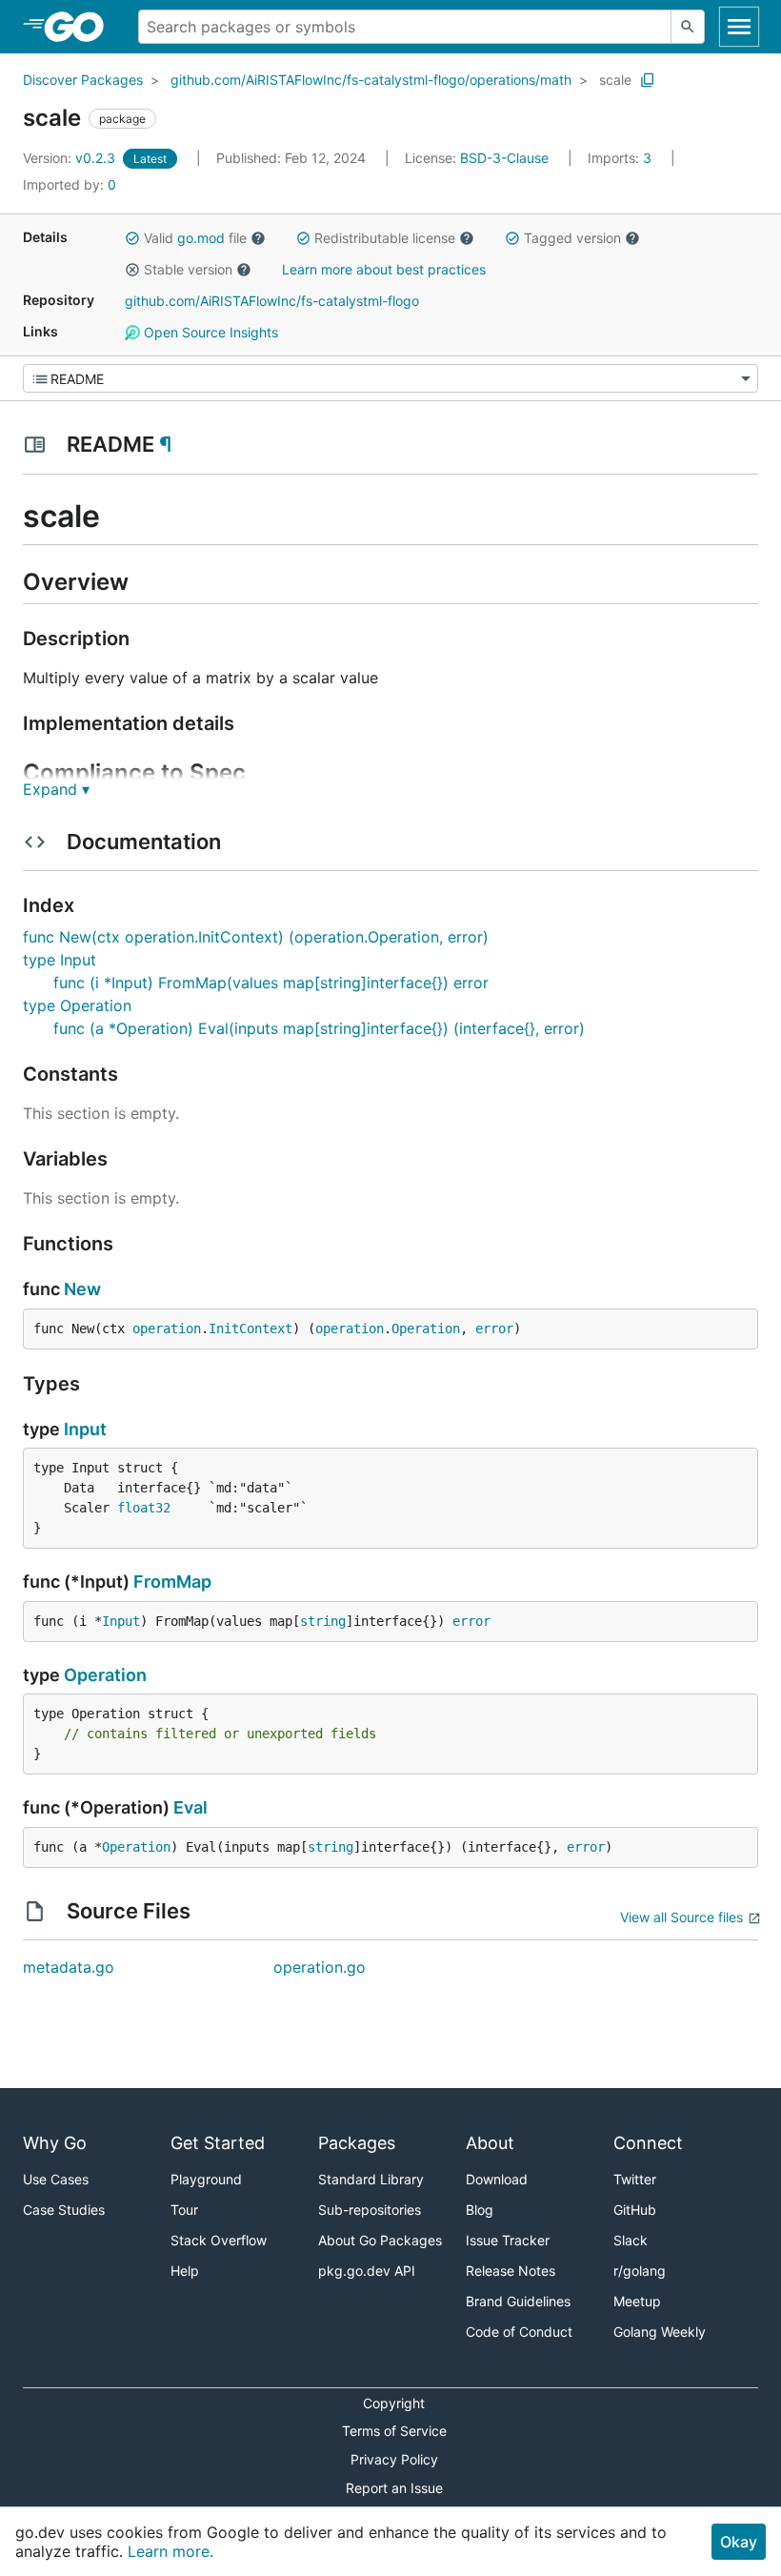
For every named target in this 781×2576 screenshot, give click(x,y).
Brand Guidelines (518, 2301)
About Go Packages (380, 2240)
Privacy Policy (394, 2459)
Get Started (218, 2143)
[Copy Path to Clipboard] (648, 80)
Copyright (394, 2403)
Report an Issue (394, 2488)
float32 (144, 1508)
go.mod (201, 238)
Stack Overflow (219, 2240)
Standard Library (371, 2179)
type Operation (77, 1005)
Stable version (188, 269)
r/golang (640, 2271)
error (494, 1329)
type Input (60, 960)
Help (185, 2271)
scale (615, 80)
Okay (739, 2542)
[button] (132, 238)
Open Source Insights (209, 332)
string (323, 1621)
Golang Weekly (660, 2332)
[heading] (80, 27)
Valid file (195, 238)
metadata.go (69, 1967)
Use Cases (56, 2179)
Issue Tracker (508, 2240)
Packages (357, 2143)
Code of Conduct (519, 2332)
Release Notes (511, 2271)
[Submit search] (688, 27)
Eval (190, 1807)
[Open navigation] (739, 27)
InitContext (250, 1329)
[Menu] (390, 378)
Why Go (55, 2143)
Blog (480, 2210)
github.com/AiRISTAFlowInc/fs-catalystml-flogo (272, 301)
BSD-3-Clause (504, 158)
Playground (206, 2179)
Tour (184, 2210)
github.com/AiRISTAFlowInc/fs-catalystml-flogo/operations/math (371, 80)
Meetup (637, 2301)
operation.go (320, 1967)
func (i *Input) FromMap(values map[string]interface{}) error (271, 983)
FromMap (172, 1582)
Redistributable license (385, 238)
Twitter (635, 2179)
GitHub (635, 2210)
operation (167, 1329)
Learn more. (170, 2551)
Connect (648, 2143)
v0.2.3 (71, 158)
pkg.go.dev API (367, 2271)
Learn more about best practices (384, 269)
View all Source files (681, 1917)
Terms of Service (394, 2431)
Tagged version (572, 238)
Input (85, 1429)
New (82, 1289)
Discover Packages (83, 80)
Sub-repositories (370, 2210)
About (490, 2143)
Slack (631, 2240)
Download (497, 2179)
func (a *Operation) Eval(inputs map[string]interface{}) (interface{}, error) (319, 1028)
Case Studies (64, 2210)
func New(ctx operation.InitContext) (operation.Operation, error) (256, 937)
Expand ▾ (56, 789)
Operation (426, 1329)
